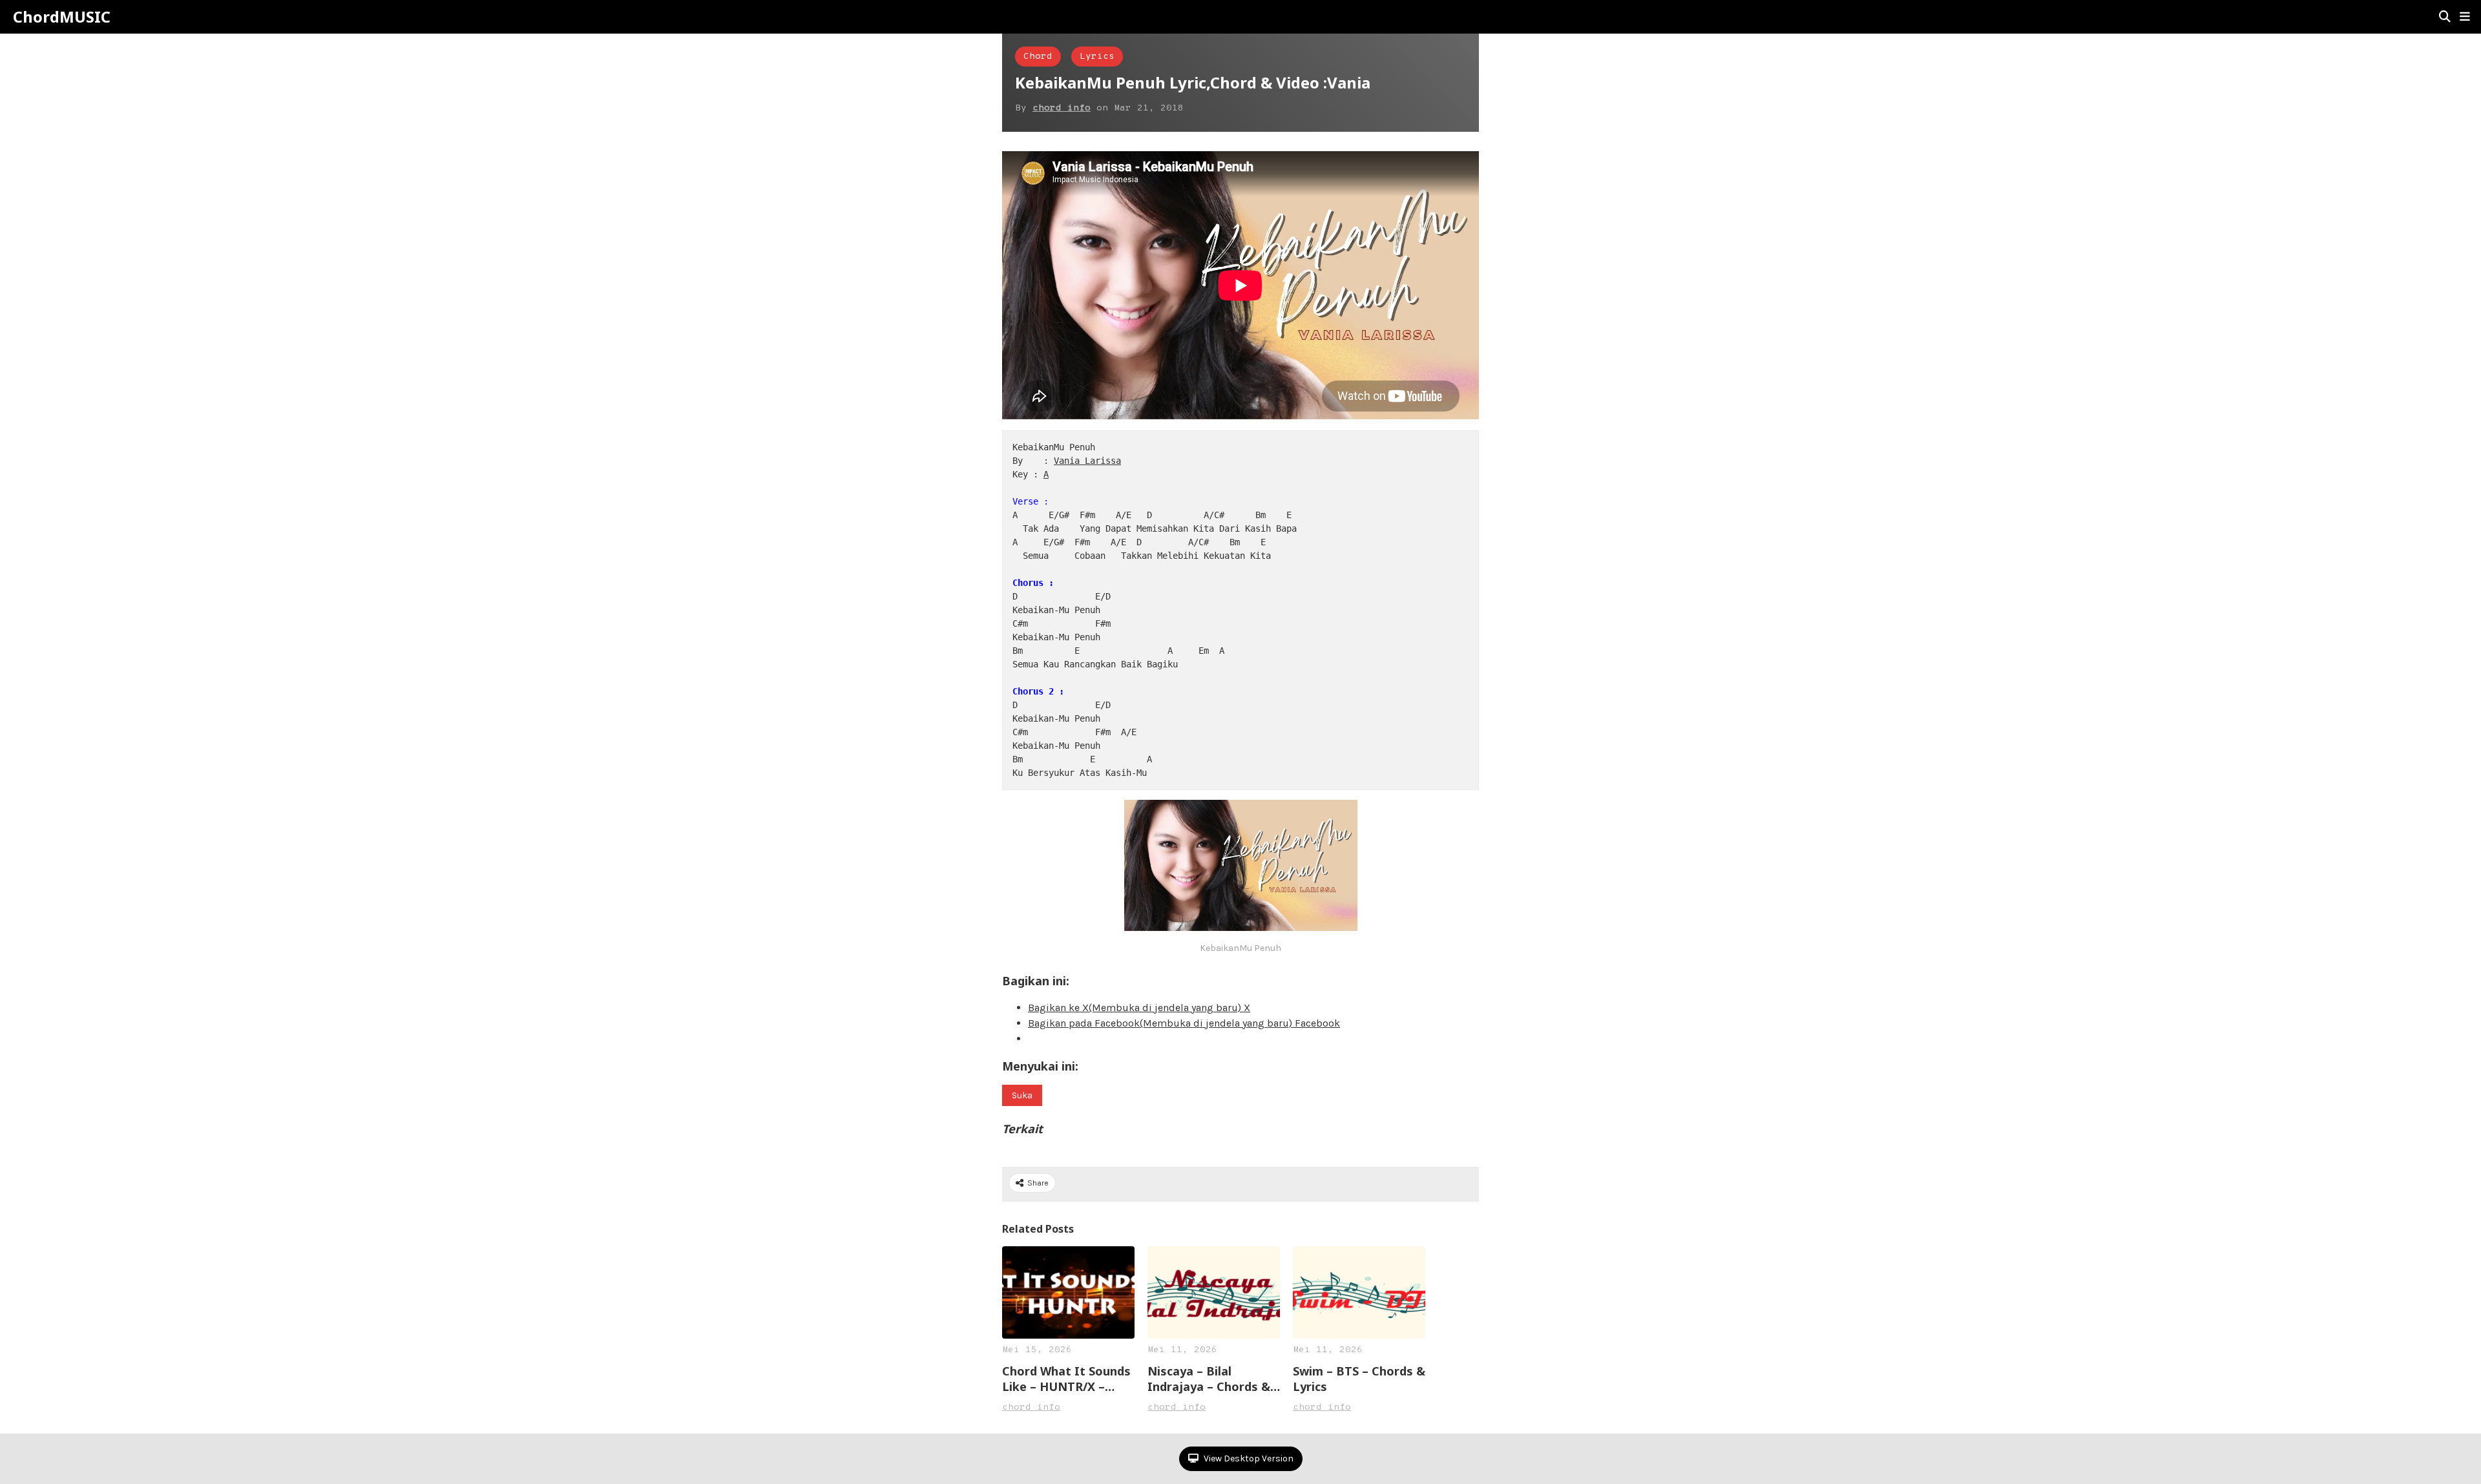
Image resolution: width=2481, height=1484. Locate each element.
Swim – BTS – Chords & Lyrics (1359, 1379)
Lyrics (1097, 57)
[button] (2465, 17)
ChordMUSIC (62, 17)
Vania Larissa (1087, 461)
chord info (1062, 108)
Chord (1038, 57)
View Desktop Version (1248, 1458)
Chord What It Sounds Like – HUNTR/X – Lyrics (1066, 1379)
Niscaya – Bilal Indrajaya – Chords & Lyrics (1209, 1379)
